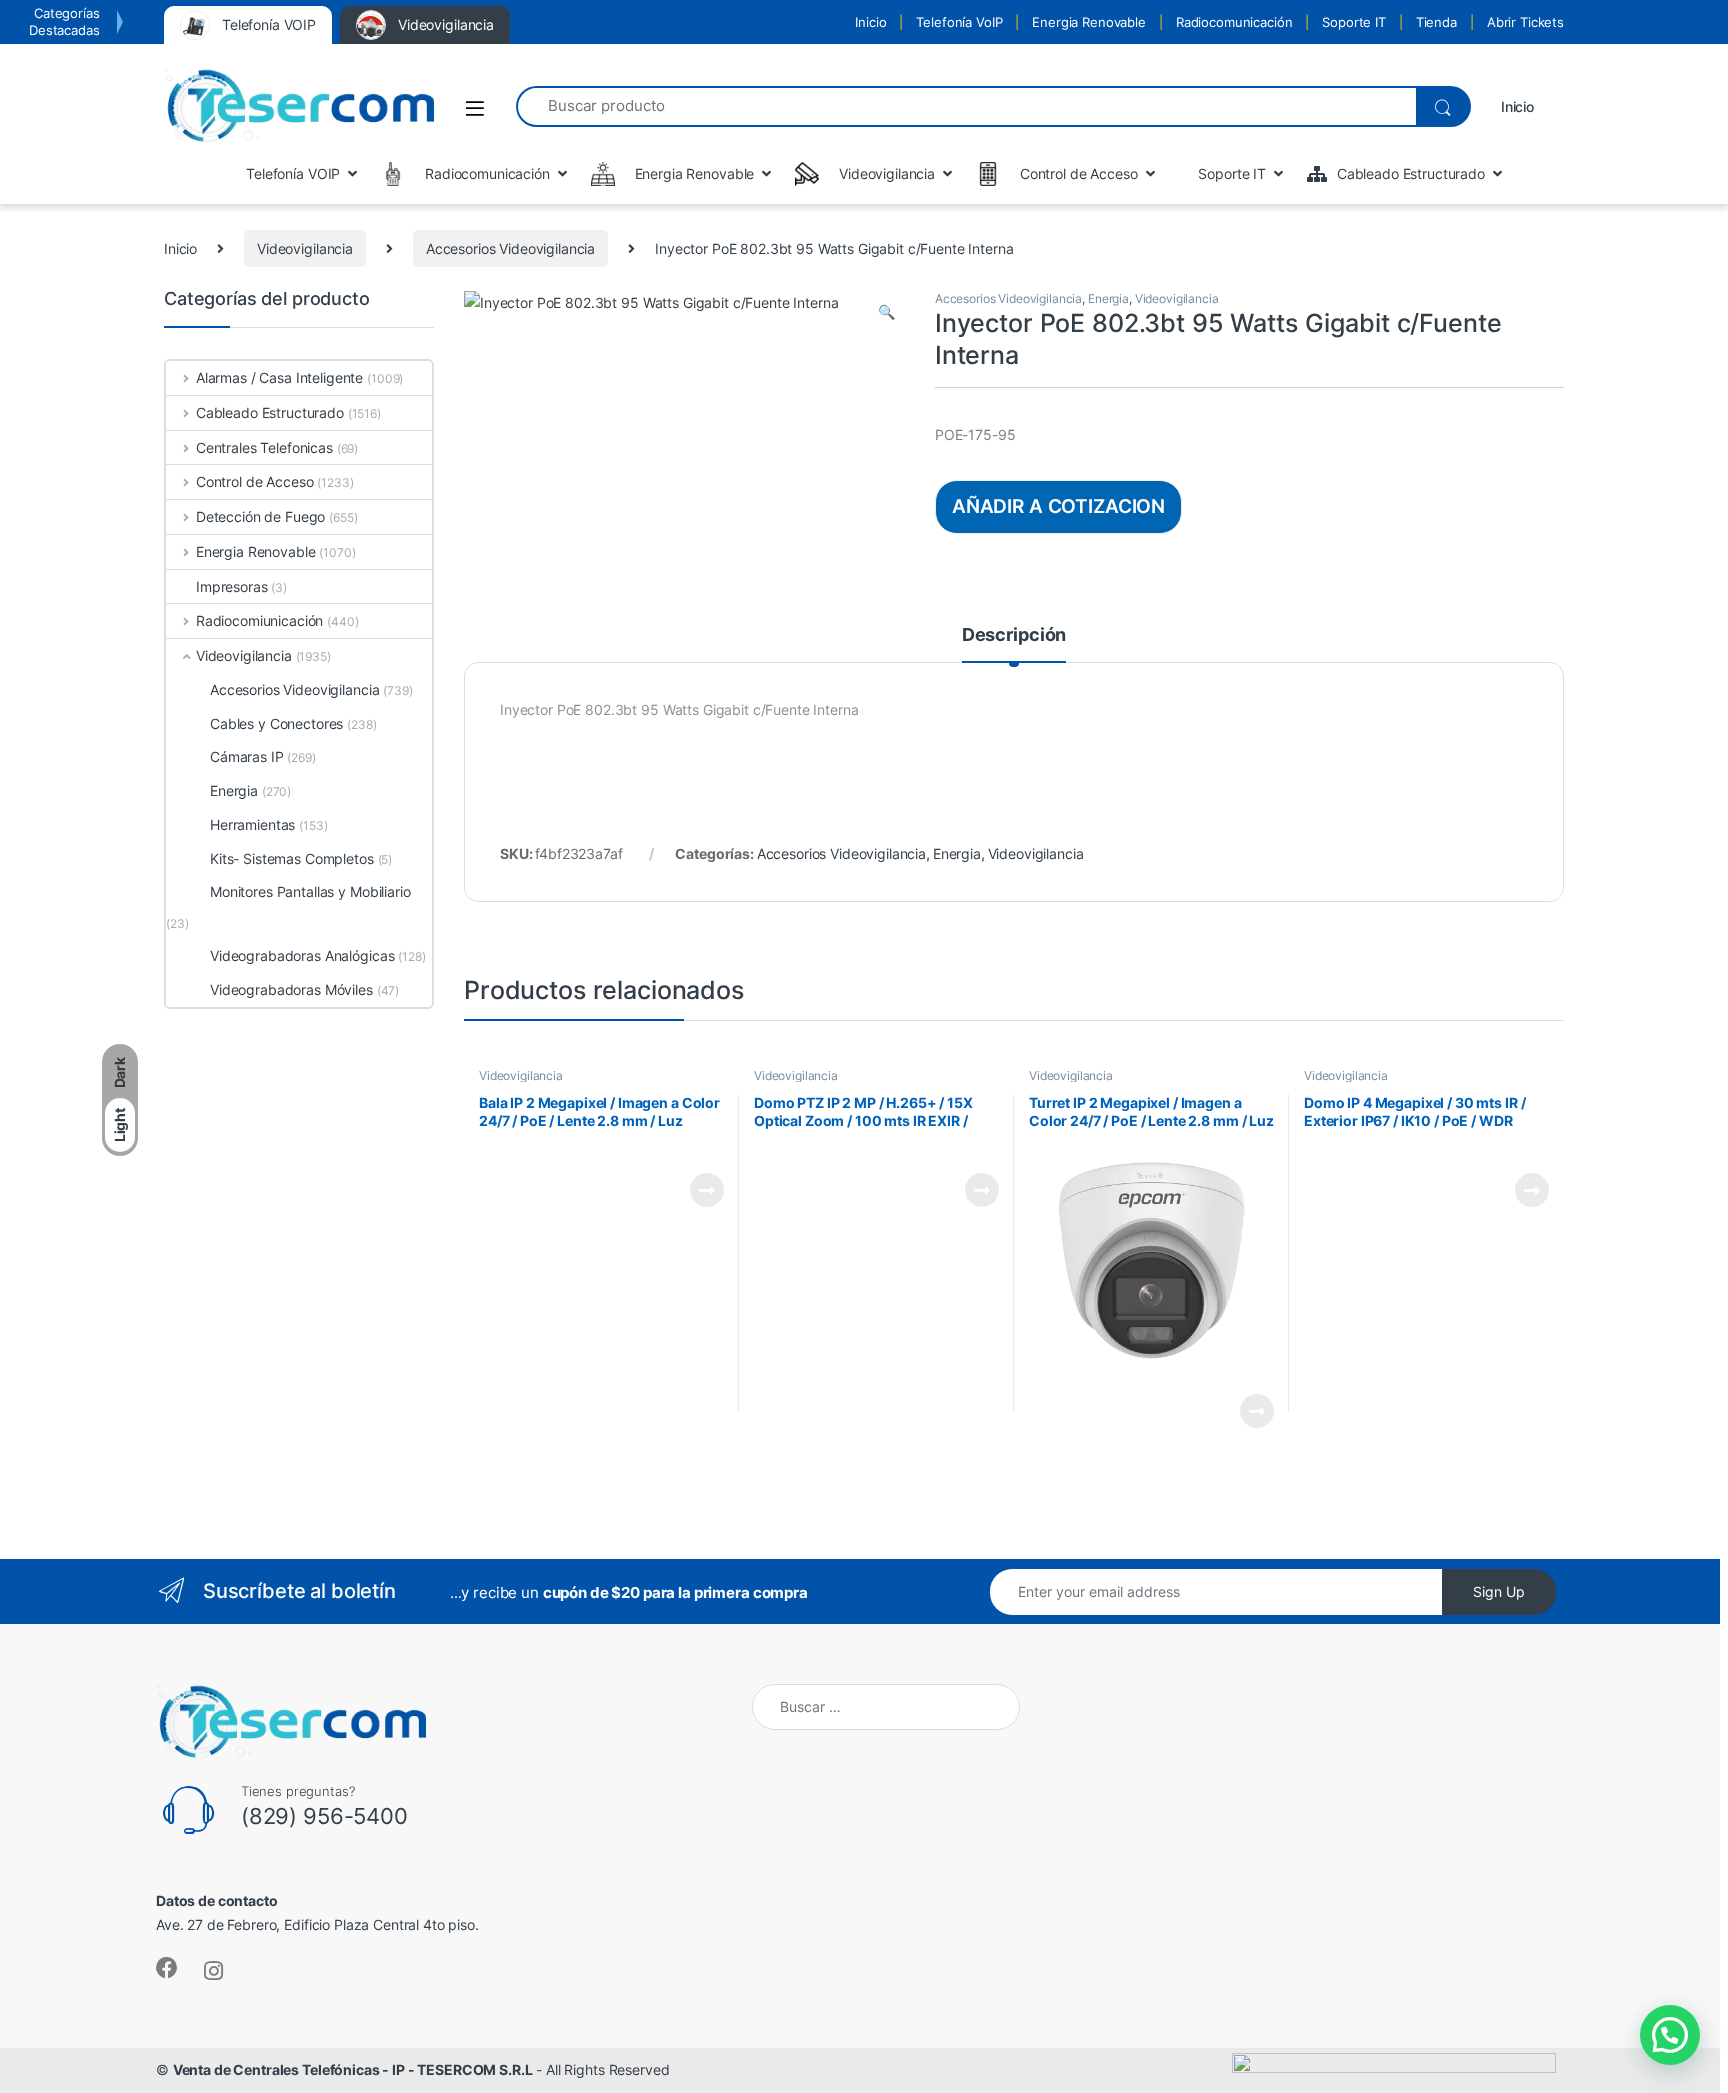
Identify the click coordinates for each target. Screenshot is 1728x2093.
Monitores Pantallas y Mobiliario (310, 891)
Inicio (870, 22)
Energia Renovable (1089, 22)
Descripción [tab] (1014, 635)
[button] (886, 312)
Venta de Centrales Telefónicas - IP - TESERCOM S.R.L (353, 2069)
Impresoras (232, 586)
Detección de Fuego (260, 516)
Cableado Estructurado (270, 412)
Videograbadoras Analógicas (302, 955)
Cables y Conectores (276, 723)
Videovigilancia (305, 248)
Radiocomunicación (1234, 22)
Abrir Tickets (1525, 22)
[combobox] (966, 106)
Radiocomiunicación (259, 620)
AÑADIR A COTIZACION (1058, 506)
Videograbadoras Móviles (291, 989)
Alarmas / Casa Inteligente (279, 377)
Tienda (1436, 22)
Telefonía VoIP (959, 22)
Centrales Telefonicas (264, 447)
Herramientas (252, 824)
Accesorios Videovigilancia (510, 248)
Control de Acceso (254, 481)
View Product (698, 1190)
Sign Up (1499, 1591)
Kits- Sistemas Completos (292, 858)
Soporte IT (1354, 22)
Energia (1108, 298)
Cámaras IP (247, 756)
